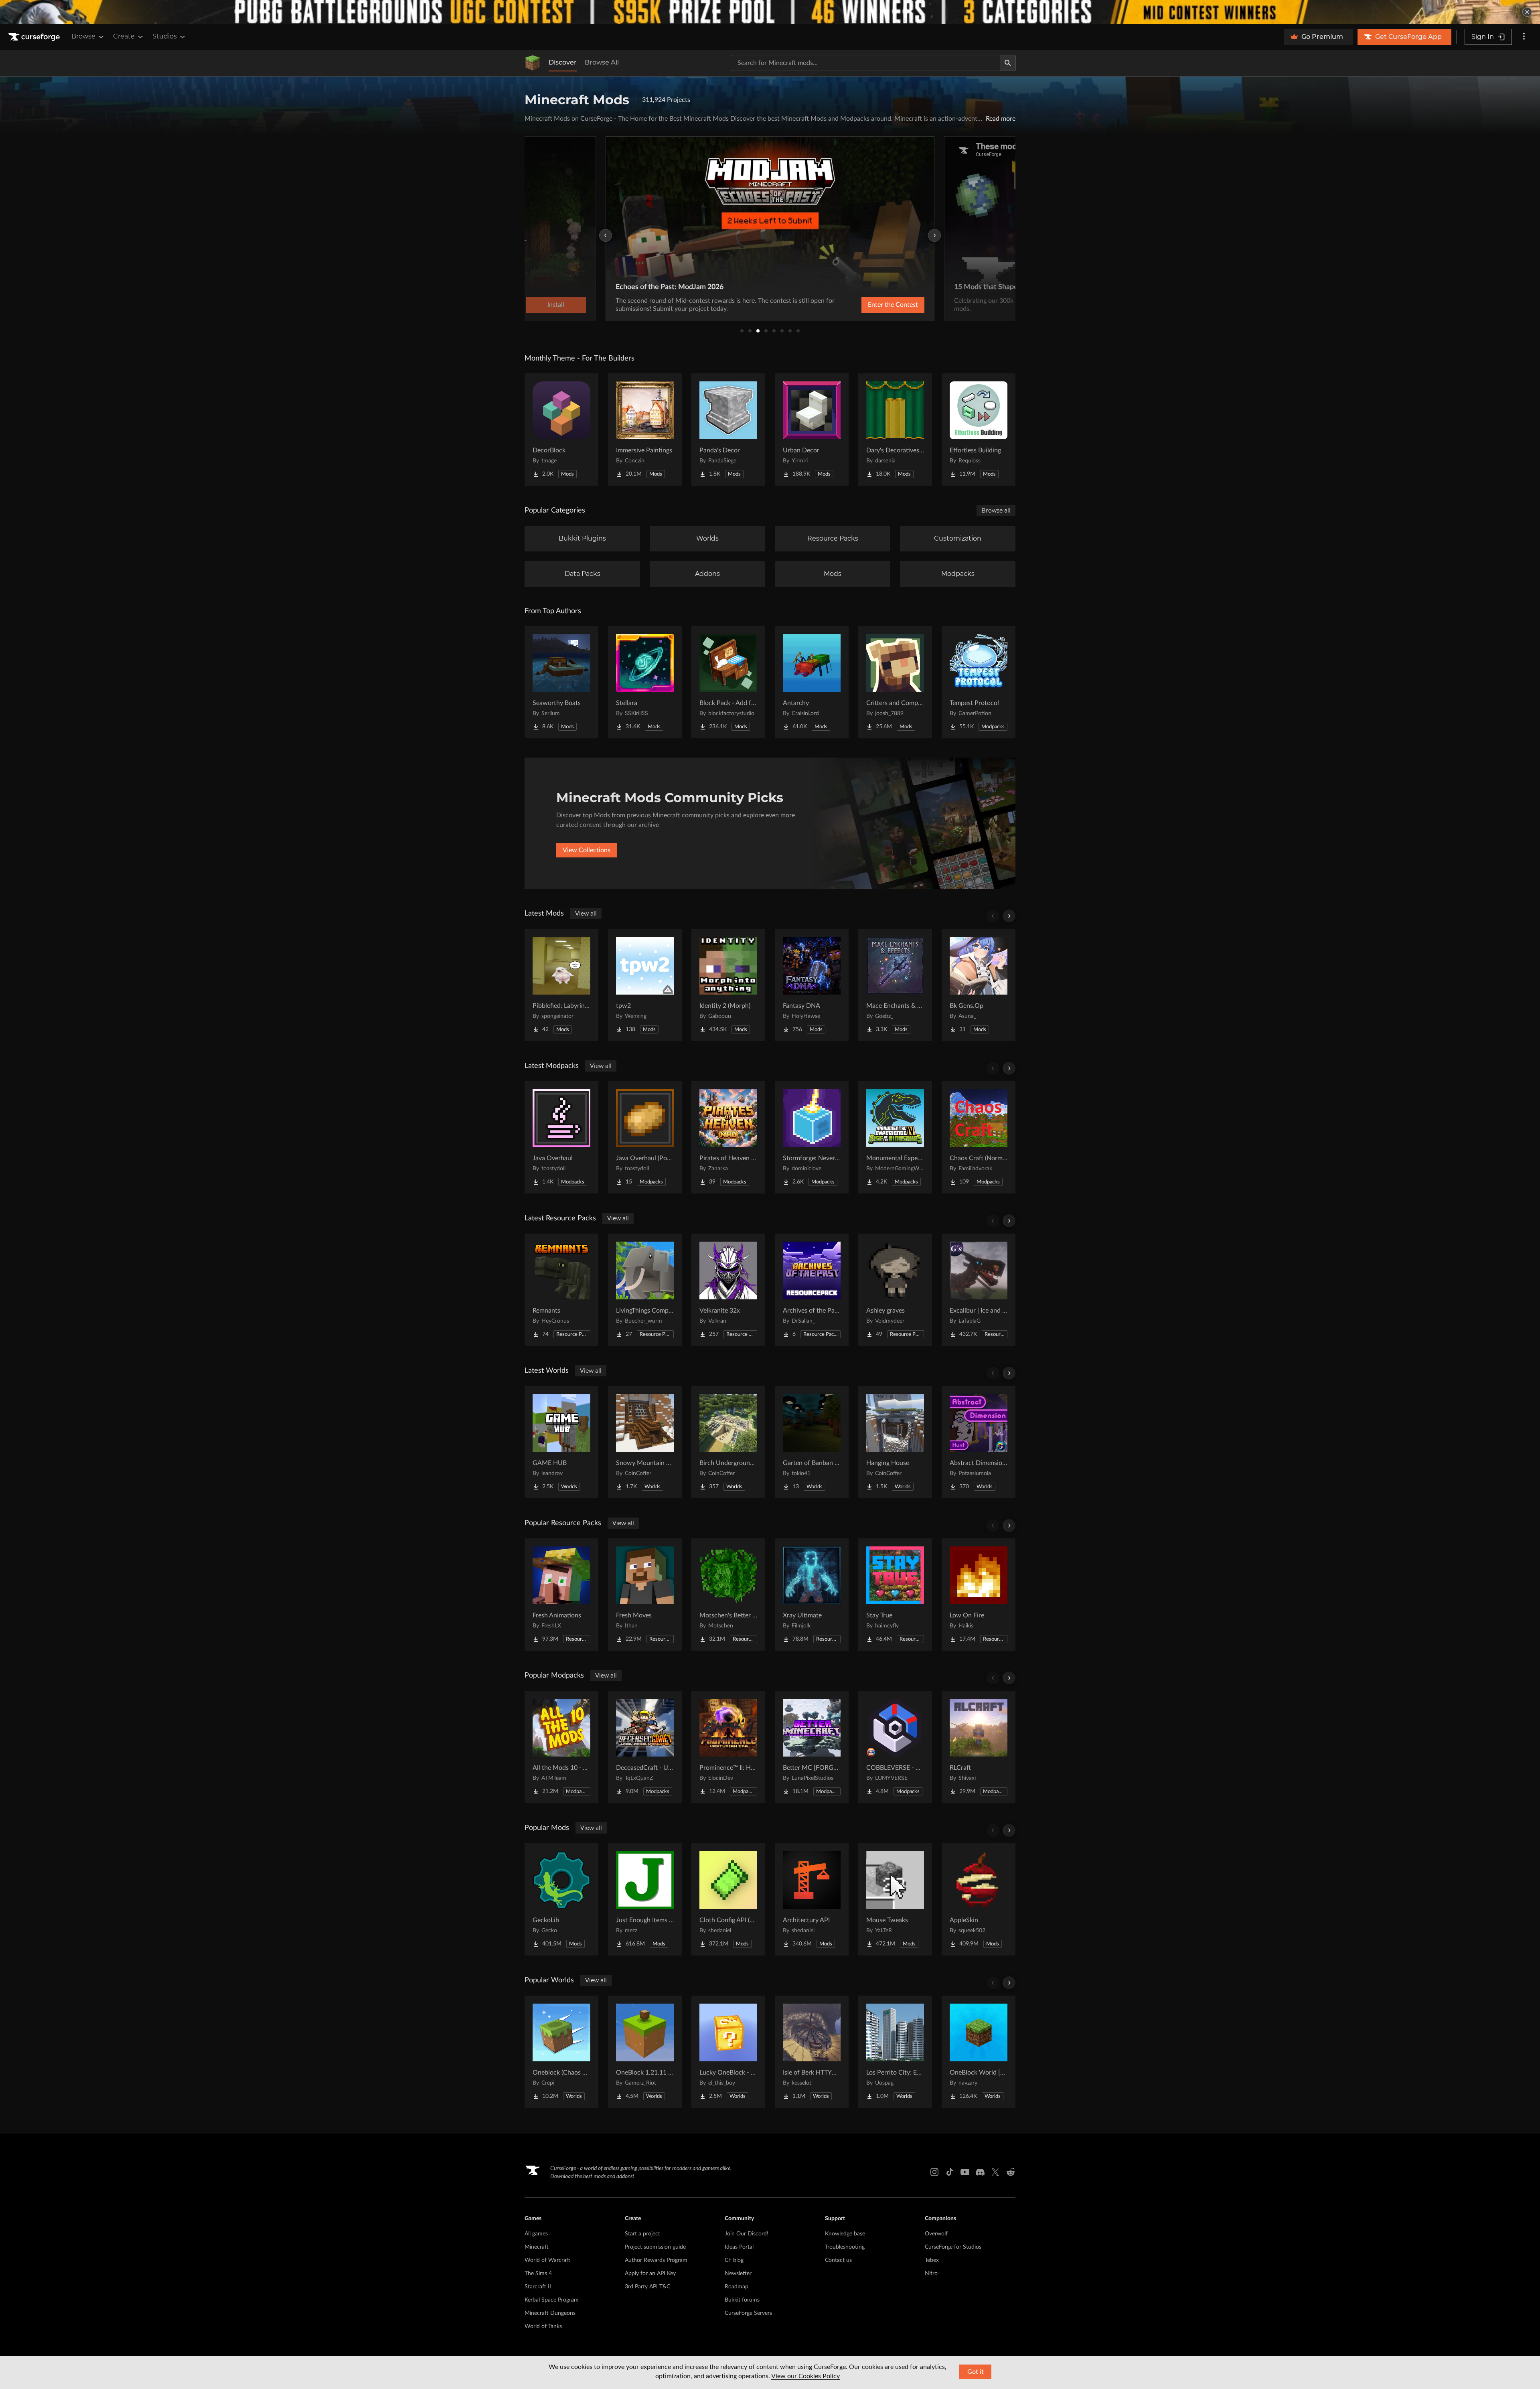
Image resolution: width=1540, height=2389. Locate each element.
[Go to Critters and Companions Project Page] (895, 682)
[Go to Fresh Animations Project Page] (561, 1595)
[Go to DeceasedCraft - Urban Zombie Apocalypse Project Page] (645, 1747)
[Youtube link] (965, 2172)
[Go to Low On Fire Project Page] (979, 1595)
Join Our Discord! (747, 2234)
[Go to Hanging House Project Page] (895, 1442)
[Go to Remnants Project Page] (561, 1290)
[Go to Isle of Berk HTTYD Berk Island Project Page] (812, 2052)
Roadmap (737, 2287)
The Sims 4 (538, 2274)
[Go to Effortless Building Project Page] (979, 430)
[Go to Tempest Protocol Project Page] (979, 682)
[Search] (1008, 63)
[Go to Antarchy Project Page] (812, 682)
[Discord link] (980, 2172)
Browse (83, 36)
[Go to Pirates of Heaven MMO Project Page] (728, 1137)
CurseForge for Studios (953, 2247)
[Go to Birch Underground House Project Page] (728, 1442)
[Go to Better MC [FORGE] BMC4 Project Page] (812, 1747)
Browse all (996, 511)
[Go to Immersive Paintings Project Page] (645, 430)
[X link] (995, 2172)
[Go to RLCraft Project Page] (979, 1747)
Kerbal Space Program (552, 2300)
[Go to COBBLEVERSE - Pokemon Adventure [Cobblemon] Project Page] (895, 1747)
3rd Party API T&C (647, 2287)
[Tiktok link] (950, 2172)
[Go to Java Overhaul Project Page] (561, 1137)
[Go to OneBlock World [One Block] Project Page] (979, 2052)
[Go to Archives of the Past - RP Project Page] (812, 1290)
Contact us (838, 2260)
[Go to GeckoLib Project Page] (561, 1899)
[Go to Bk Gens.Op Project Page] (979, 985)
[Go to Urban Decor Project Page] (812, 430)
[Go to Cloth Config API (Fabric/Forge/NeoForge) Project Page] (728, 1899)
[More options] (1524, 37)
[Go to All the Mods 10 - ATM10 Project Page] (561, 1747)
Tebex (932, 2260)
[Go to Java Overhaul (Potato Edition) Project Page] (645, 1137)
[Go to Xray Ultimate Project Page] (812, 1595)
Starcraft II (538, 2287)
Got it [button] (976, 2372)
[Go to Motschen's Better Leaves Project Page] (728, 1595)
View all (586, 914)
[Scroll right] (1009, 916)
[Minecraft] (533, 63)
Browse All (602, 62)
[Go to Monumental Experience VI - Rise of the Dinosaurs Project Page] (895, 1137)
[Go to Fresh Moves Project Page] (645, 1595)
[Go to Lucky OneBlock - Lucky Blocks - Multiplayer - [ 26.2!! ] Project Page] (728, 2052)
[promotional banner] (770, 12)
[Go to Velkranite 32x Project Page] (728, 1290)
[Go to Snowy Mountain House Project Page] (645, 1442)
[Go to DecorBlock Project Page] (561, 430)
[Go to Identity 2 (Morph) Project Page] (728, 985)
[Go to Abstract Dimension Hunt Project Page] (979, 1442)
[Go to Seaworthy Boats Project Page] (561, 682)
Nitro (931, 2274)
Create (124, 36)
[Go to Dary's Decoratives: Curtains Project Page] (895, 430)
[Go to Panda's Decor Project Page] (728, 430)
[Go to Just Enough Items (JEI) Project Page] (645, 1899)
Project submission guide (655, 2247)
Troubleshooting (845, 2247)
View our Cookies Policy (805, 2376)
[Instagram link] (934, 2172)
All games (536, 2234)
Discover (563, 62)
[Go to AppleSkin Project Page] (979, 1899)
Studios (165, 36)
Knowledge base (845, 2234)
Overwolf (936, 2234)
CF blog (734, 2260)
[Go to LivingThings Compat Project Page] (645, 1290)
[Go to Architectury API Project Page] (812, 1899)
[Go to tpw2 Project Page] (645, 985)
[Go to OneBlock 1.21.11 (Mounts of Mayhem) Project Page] (645, 2052)
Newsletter (738, 2274)
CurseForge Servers (748, 2313)
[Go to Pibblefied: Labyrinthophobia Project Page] (561, 985)
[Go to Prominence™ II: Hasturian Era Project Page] (728, 1747)
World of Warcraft (547, 2260)
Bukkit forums (742, 2300)
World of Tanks (543, 2326)
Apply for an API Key (650, 2274)
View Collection (872, 305)
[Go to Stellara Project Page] (645, 682)
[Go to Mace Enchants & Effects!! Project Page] (895, 985)
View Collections (587, 850)
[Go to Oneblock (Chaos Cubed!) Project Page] (561, 2052)
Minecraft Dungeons (550, 2313)
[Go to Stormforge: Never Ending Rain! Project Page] (812, 1137)
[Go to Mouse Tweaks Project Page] (895, 1899)
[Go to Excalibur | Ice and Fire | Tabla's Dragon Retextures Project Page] (979, 1290)
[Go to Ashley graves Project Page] (895, 1290)
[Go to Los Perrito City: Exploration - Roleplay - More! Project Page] (895, 2052)
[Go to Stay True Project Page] (895, 1595)
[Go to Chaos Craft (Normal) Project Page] (979, 1137)
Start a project (642, 2234)
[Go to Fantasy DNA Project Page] (812, 985)
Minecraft (537, 2247)
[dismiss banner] (1527, 12)
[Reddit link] (1011, 2172)
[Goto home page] (35, 37)
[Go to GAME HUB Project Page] (561, 1442)
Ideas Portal (739, 2247)
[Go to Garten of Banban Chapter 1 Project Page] (812, 1442)
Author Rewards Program (656, 2260)
